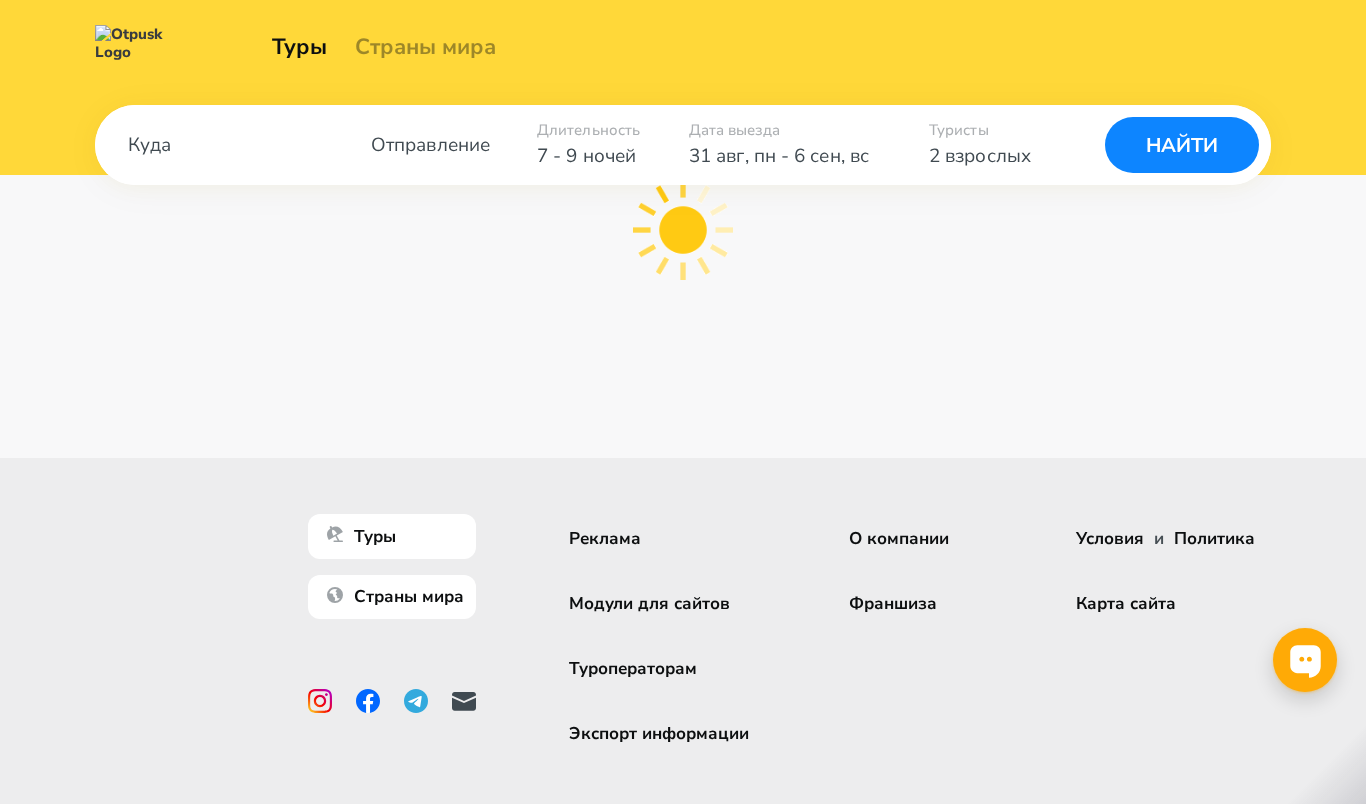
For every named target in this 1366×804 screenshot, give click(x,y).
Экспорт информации (659, 733)
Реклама (605, 538)
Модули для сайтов (649, 603)
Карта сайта (1126, 603)
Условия (1110, 538)
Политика (1214, 538)
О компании (899, 538)
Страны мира (425, 47)
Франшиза (893, 603)
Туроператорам (633, 668)
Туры (299, 47)
